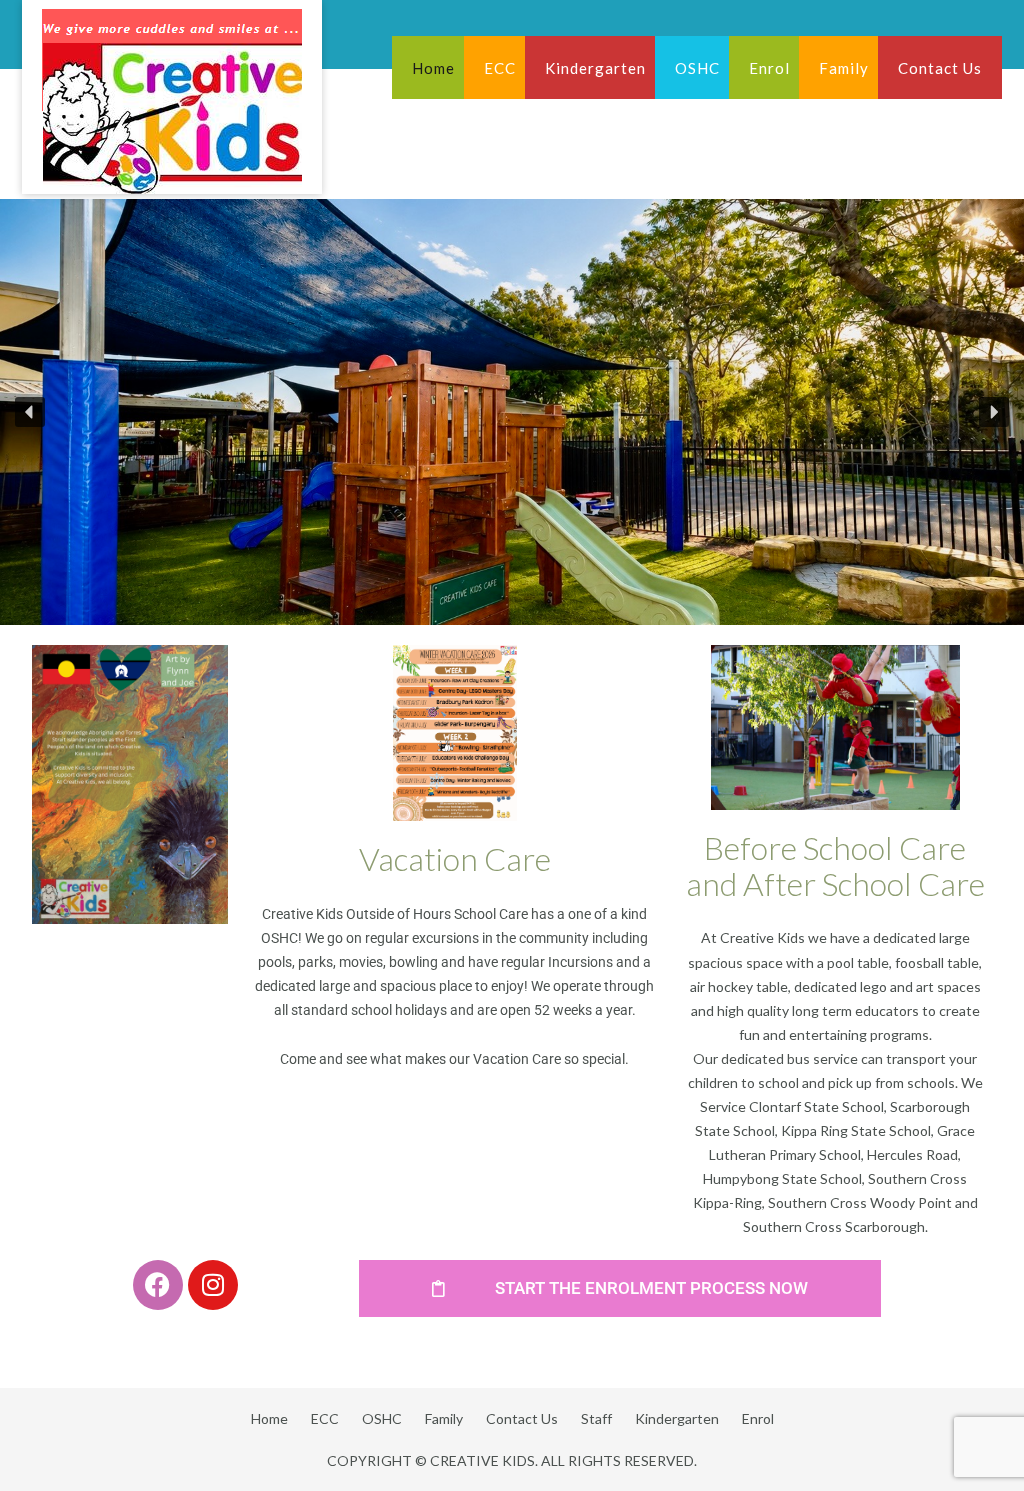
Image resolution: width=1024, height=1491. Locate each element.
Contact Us (940, 68)
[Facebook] (158, 1285)
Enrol (769, 68)
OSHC (697, 68)
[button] (30, 412)
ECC (500, 68)
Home (433, 68)
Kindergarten (595, 68)
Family (844, 68)
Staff (596, 1418)
